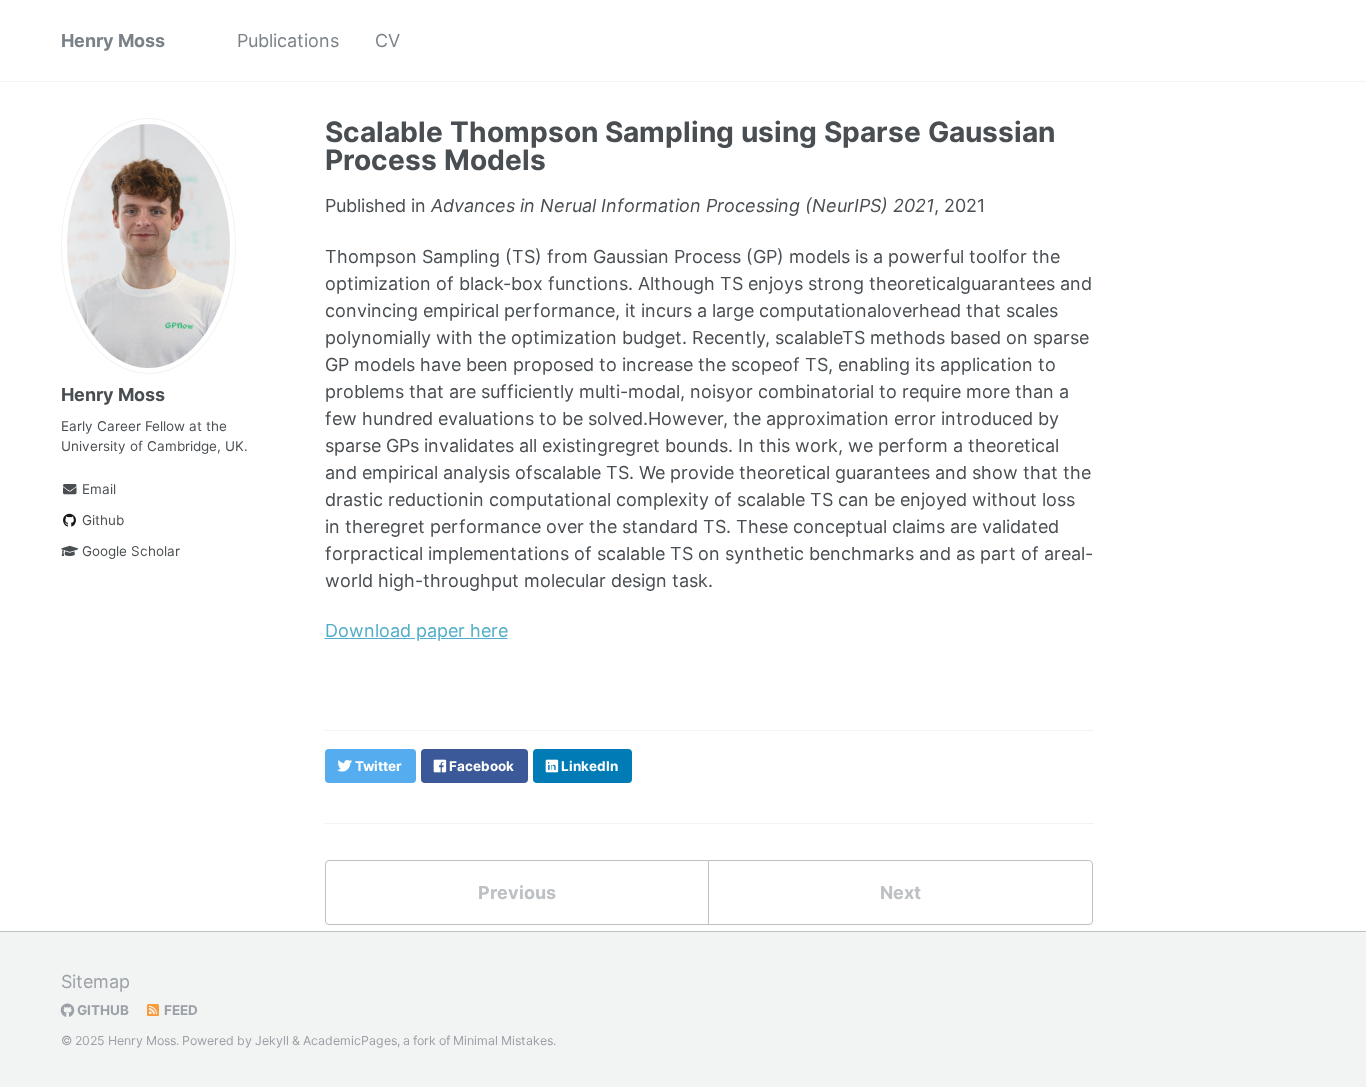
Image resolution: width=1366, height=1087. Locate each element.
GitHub (101, 1010)
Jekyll (272, 1040)
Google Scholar (129, 551)
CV (387, 40)
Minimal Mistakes (503, 1040)
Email (97, 489)
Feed (179, 1010)
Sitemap (95, 981)
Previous (517, 892)
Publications (288, 40)
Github (101, 520)
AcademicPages (350, 1040)
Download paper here (416, 630)
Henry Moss (113, 40)
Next (900, 892)
